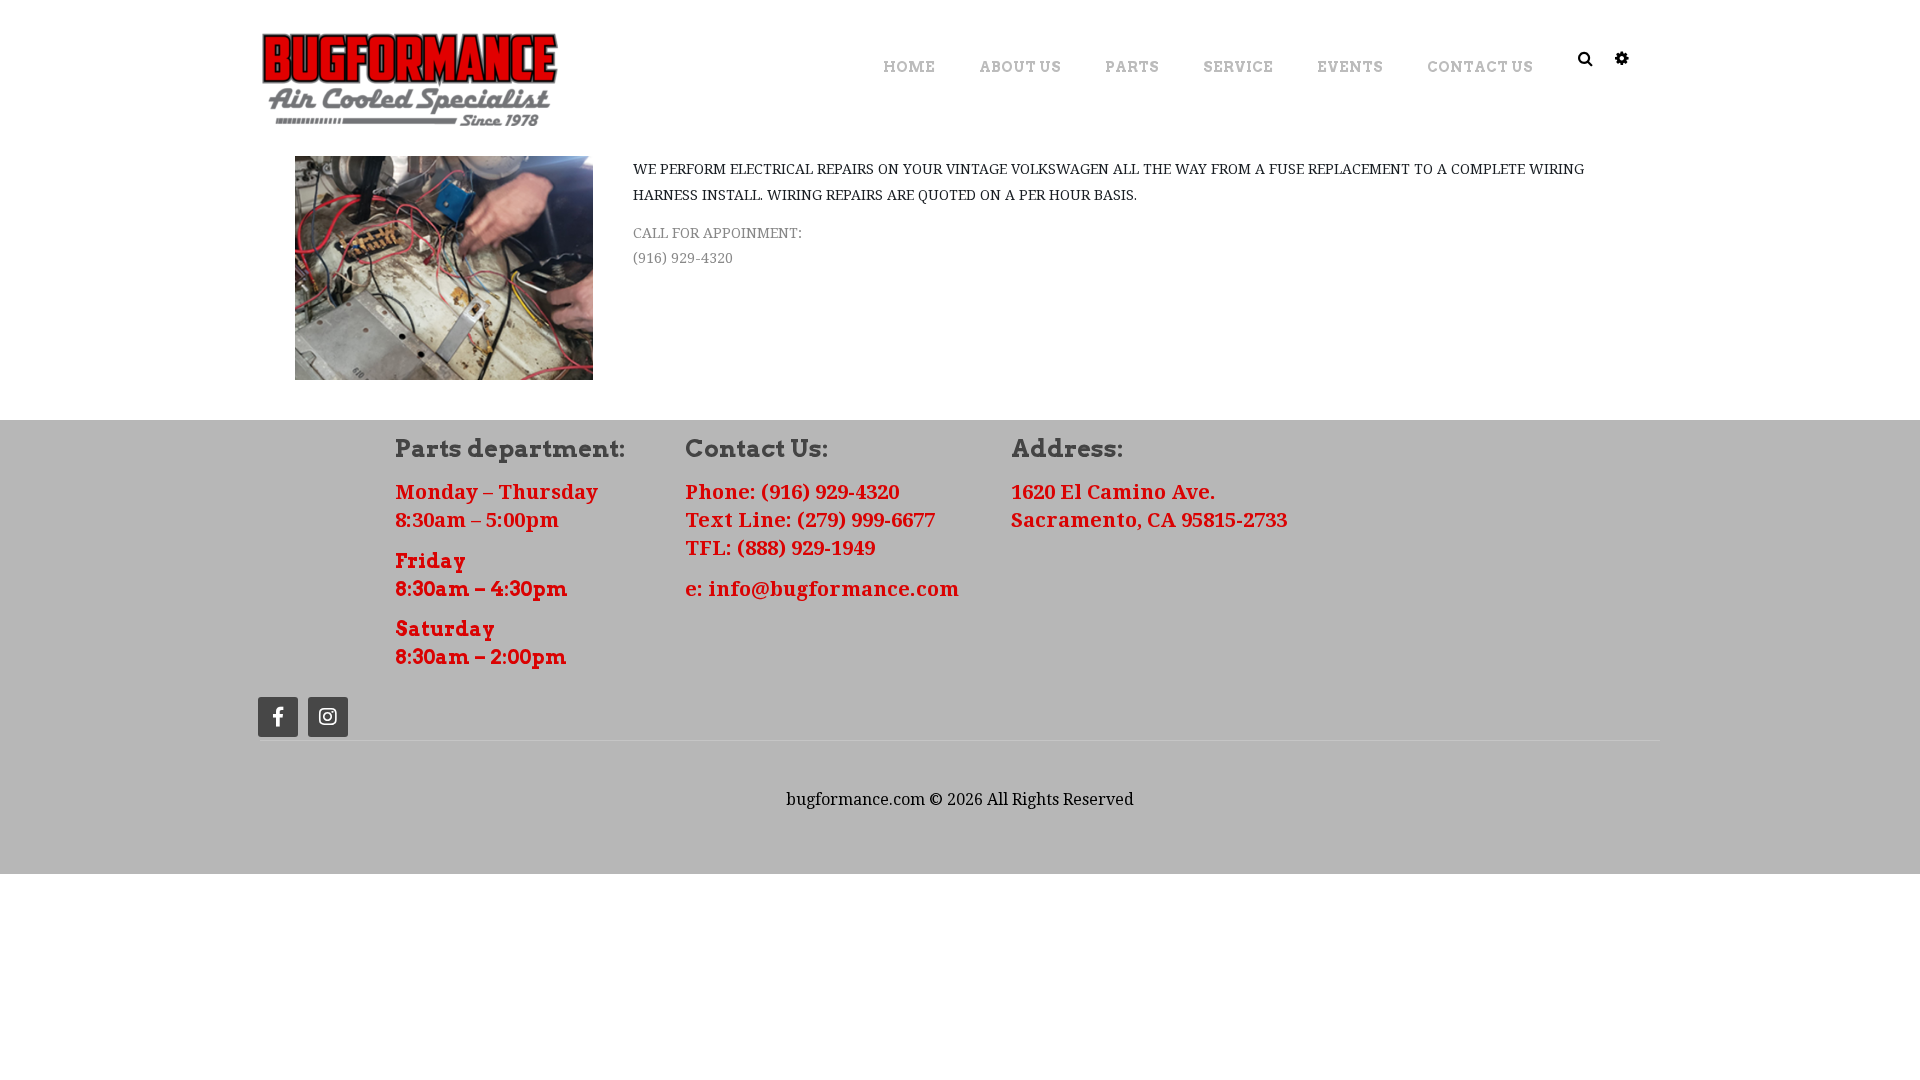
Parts (1132, 67)
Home (909, 67)
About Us (1020, 67)
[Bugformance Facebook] (278, 717)
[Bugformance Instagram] (328, 717)
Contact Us (1480, 67)
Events (1350, 67)
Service (1238, 67)
